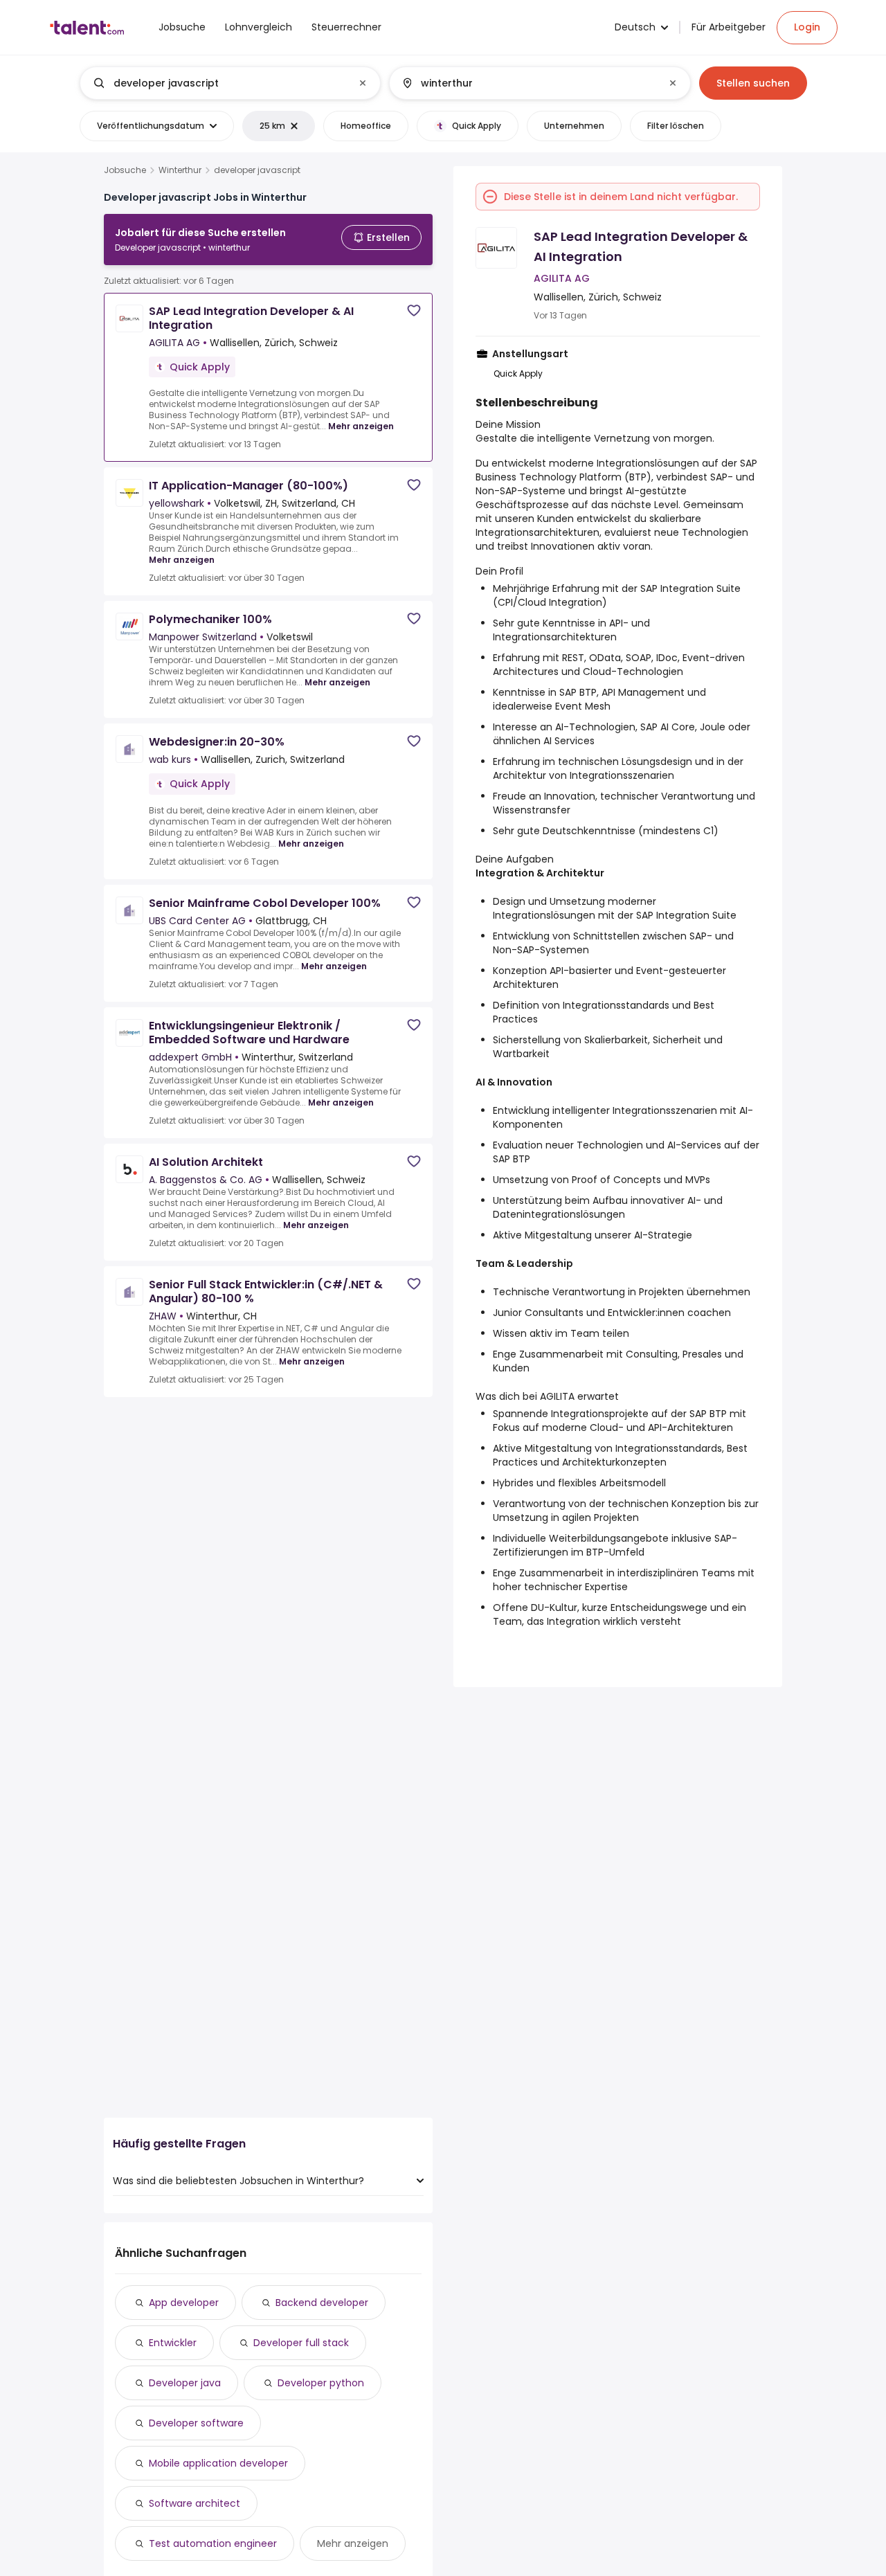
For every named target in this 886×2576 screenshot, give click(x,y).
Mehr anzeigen (361, 426)
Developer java (185, 2383)
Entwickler (173, 2343)
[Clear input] (363, 83)
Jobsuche (125, 170)
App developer (184, 2303)
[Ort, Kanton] (528, 83)
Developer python (321, 2383)
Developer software (196, 2423)
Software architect (195, 2503)
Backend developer (322, 2303)
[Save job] (414, 310)
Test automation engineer (213, 2543)
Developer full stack (301, 2343)
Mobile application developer (218, 2463)
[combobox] (229, 83)
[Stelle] (219, 83)
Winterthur (180, 170)
